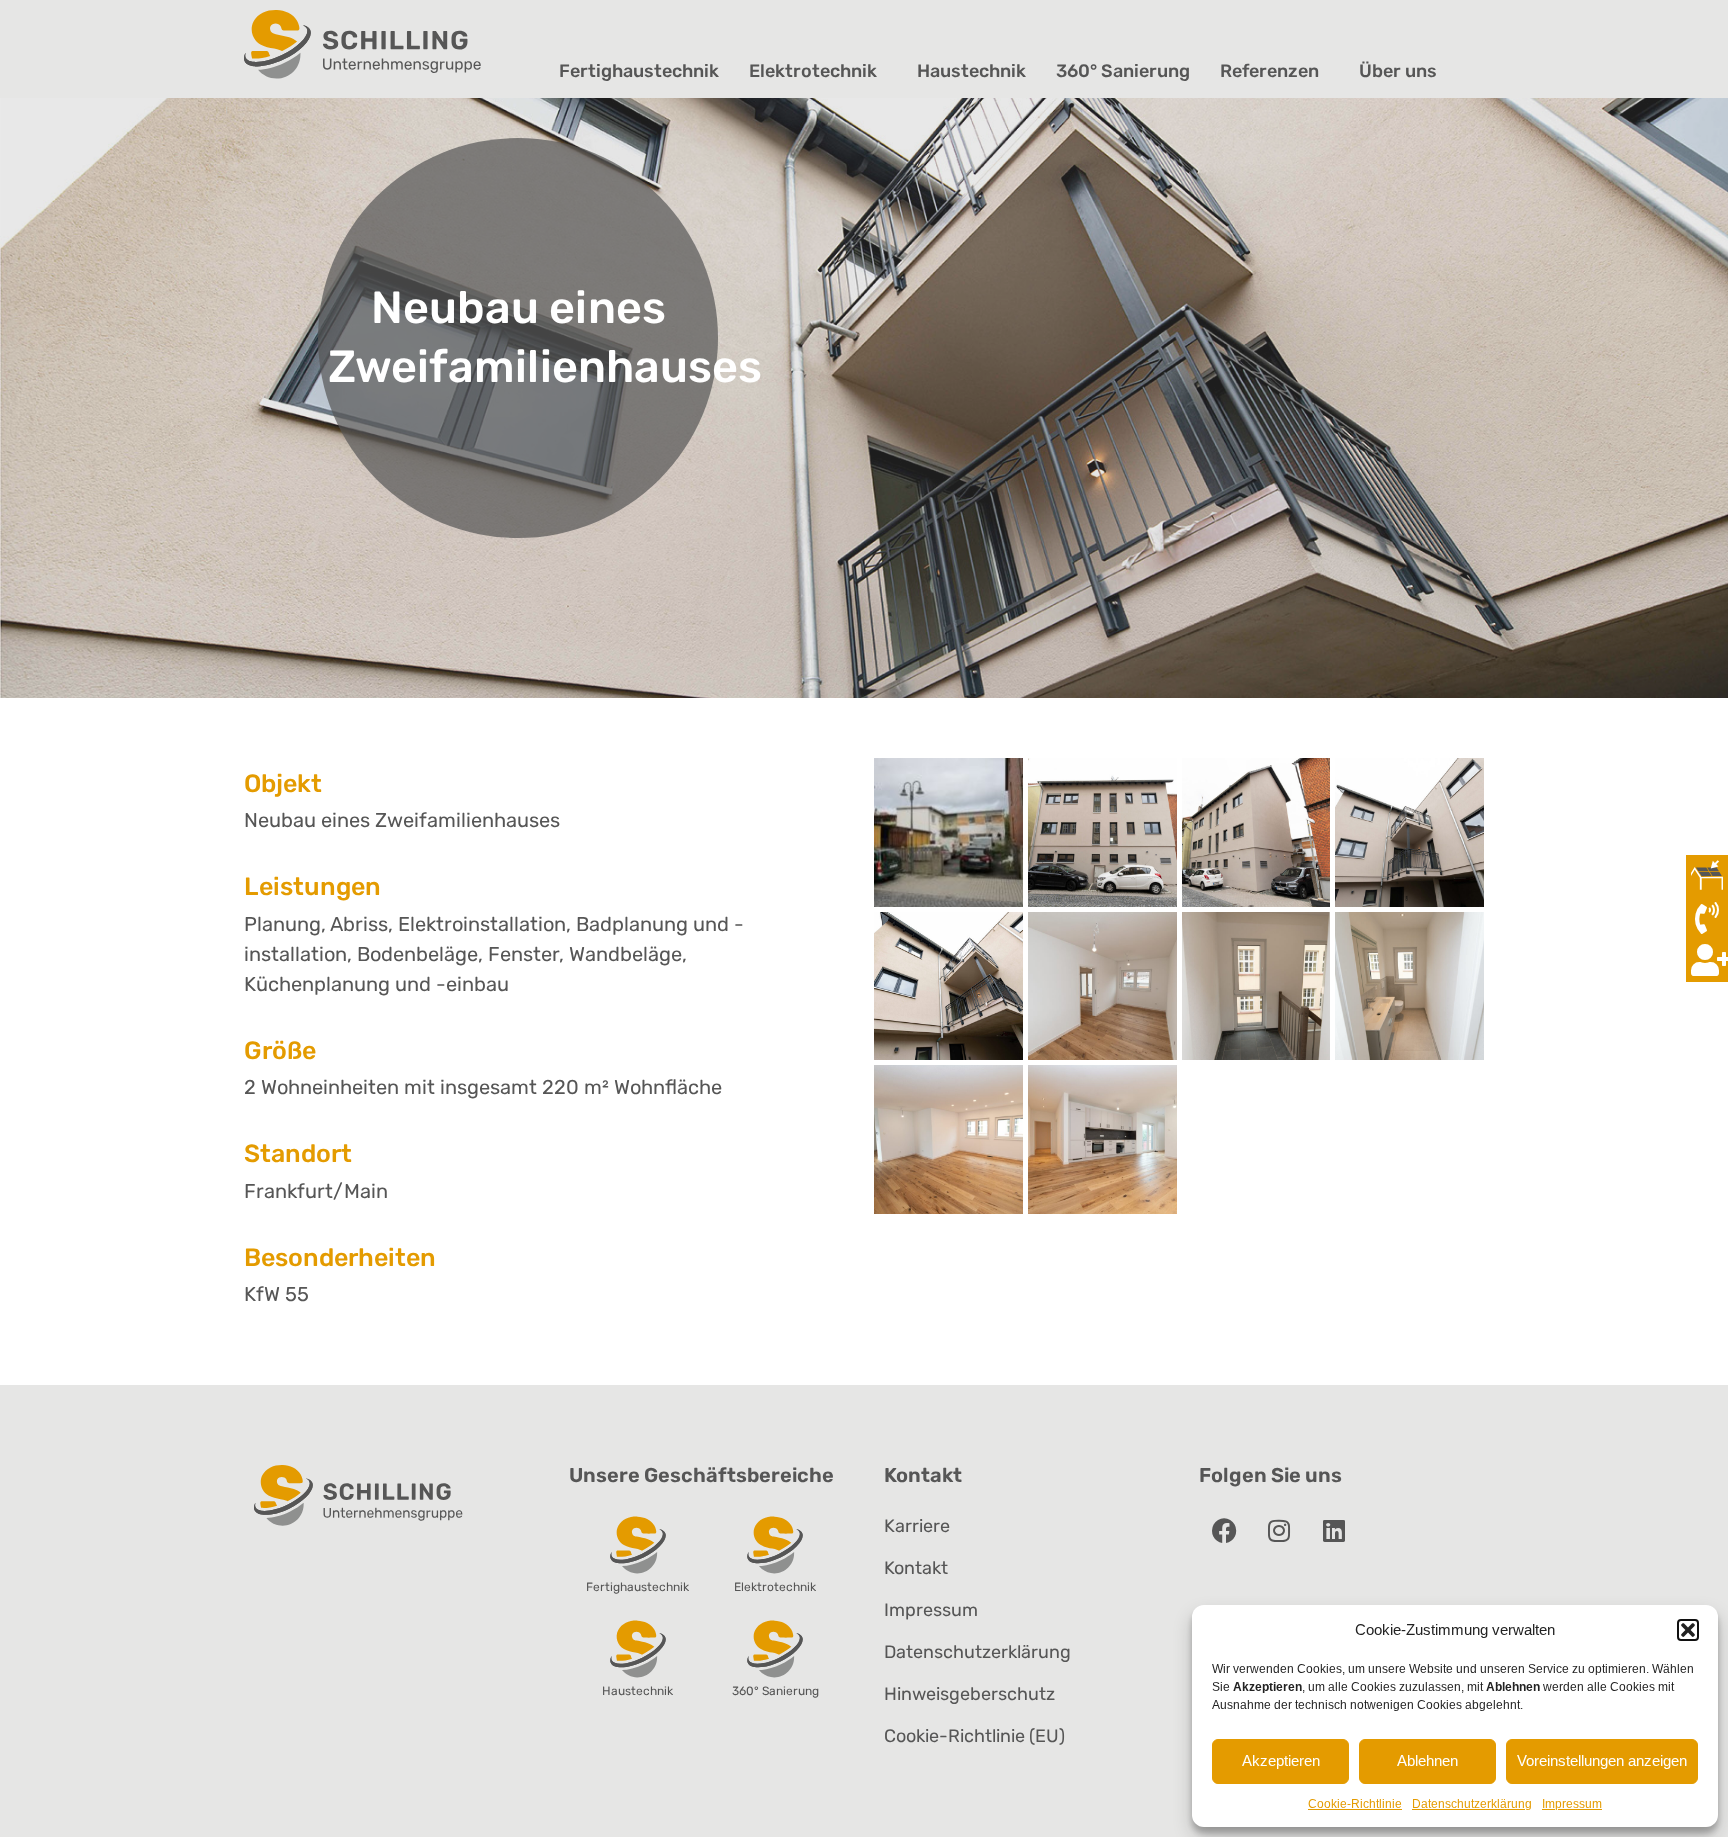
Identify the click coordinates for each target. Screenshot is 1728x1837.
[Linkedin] (1334, 1530)
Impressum (1572, 1804)
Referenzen (1269, 71)
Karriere (917, 1526)
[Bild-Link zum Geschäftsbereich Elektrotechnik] (775, 1544)
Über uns (1398, 71)
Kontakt (916, 1568)
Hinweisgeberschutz (969, 1694)
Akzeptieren (1281, 1760)
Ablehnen (1427, 1760)
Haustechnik (971, 71)
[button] (1688, 1630)
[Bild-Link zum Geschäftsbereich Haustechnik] (638, 1648)
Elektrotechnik (813, 71)
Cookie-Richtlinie (1355, 1804)
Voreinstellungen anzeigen (1602, 1760)
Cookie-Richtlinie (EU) (974, 1736)
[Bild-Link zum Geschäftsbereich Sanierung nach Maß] (775, 1648)
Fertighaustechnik (639, 71)
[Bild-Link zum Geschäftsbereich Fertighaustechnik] (638, 1544)
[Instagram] (1279, 1530)
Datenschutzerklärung (1472, 1804)
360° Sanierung (1123, 71)
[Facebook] (1224, 1530)
